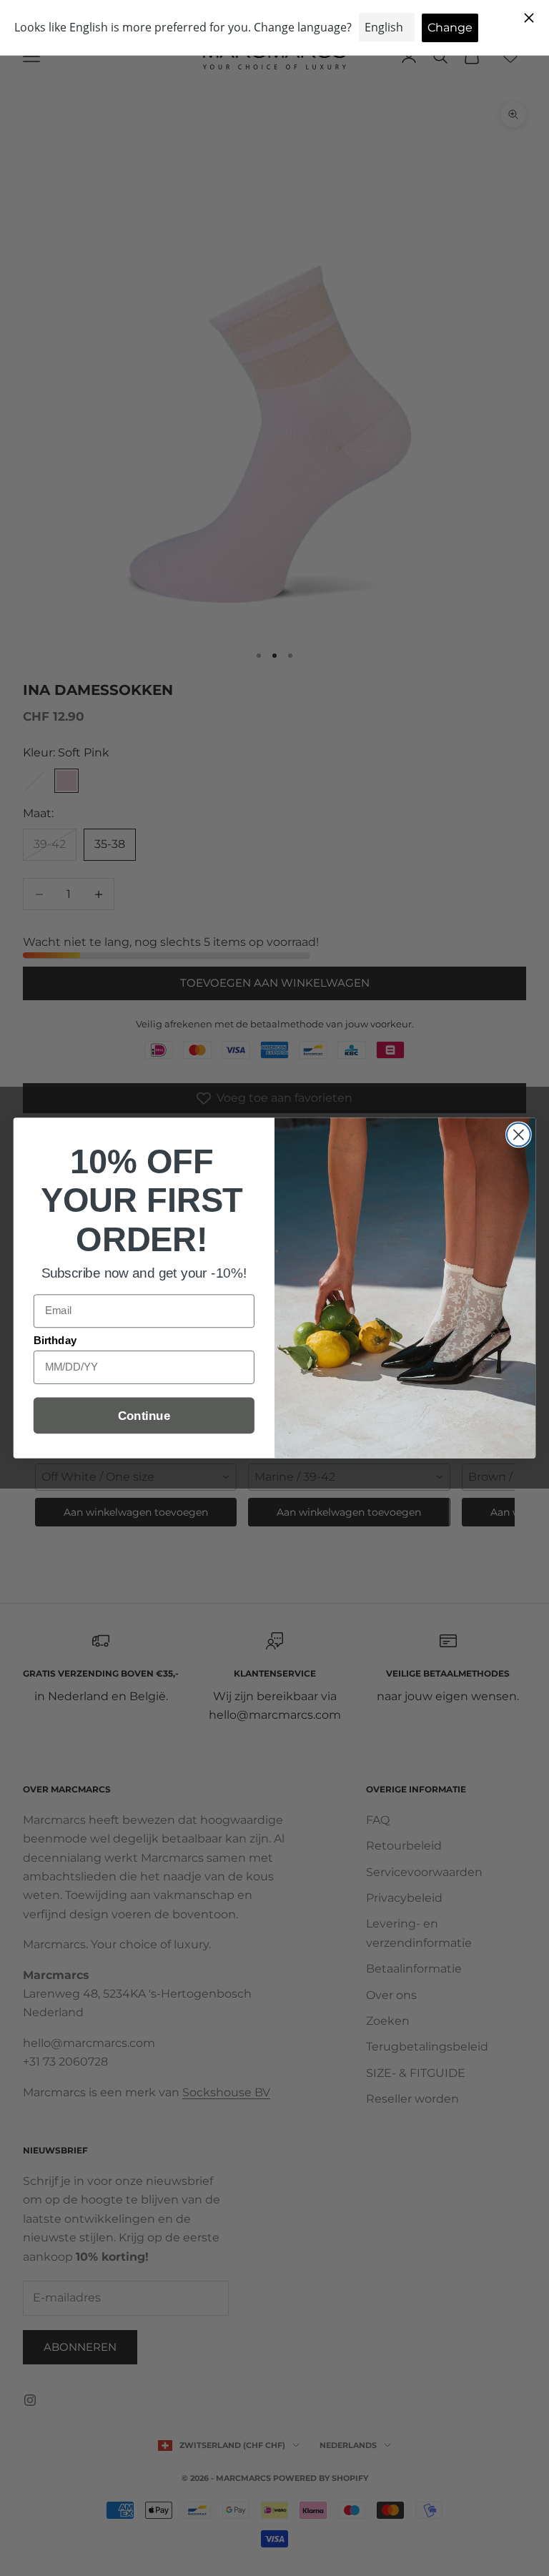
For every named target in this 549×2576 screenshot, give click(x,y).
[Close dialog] (519, 1135)
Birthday (55, 1341)
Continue (144, 1416)
